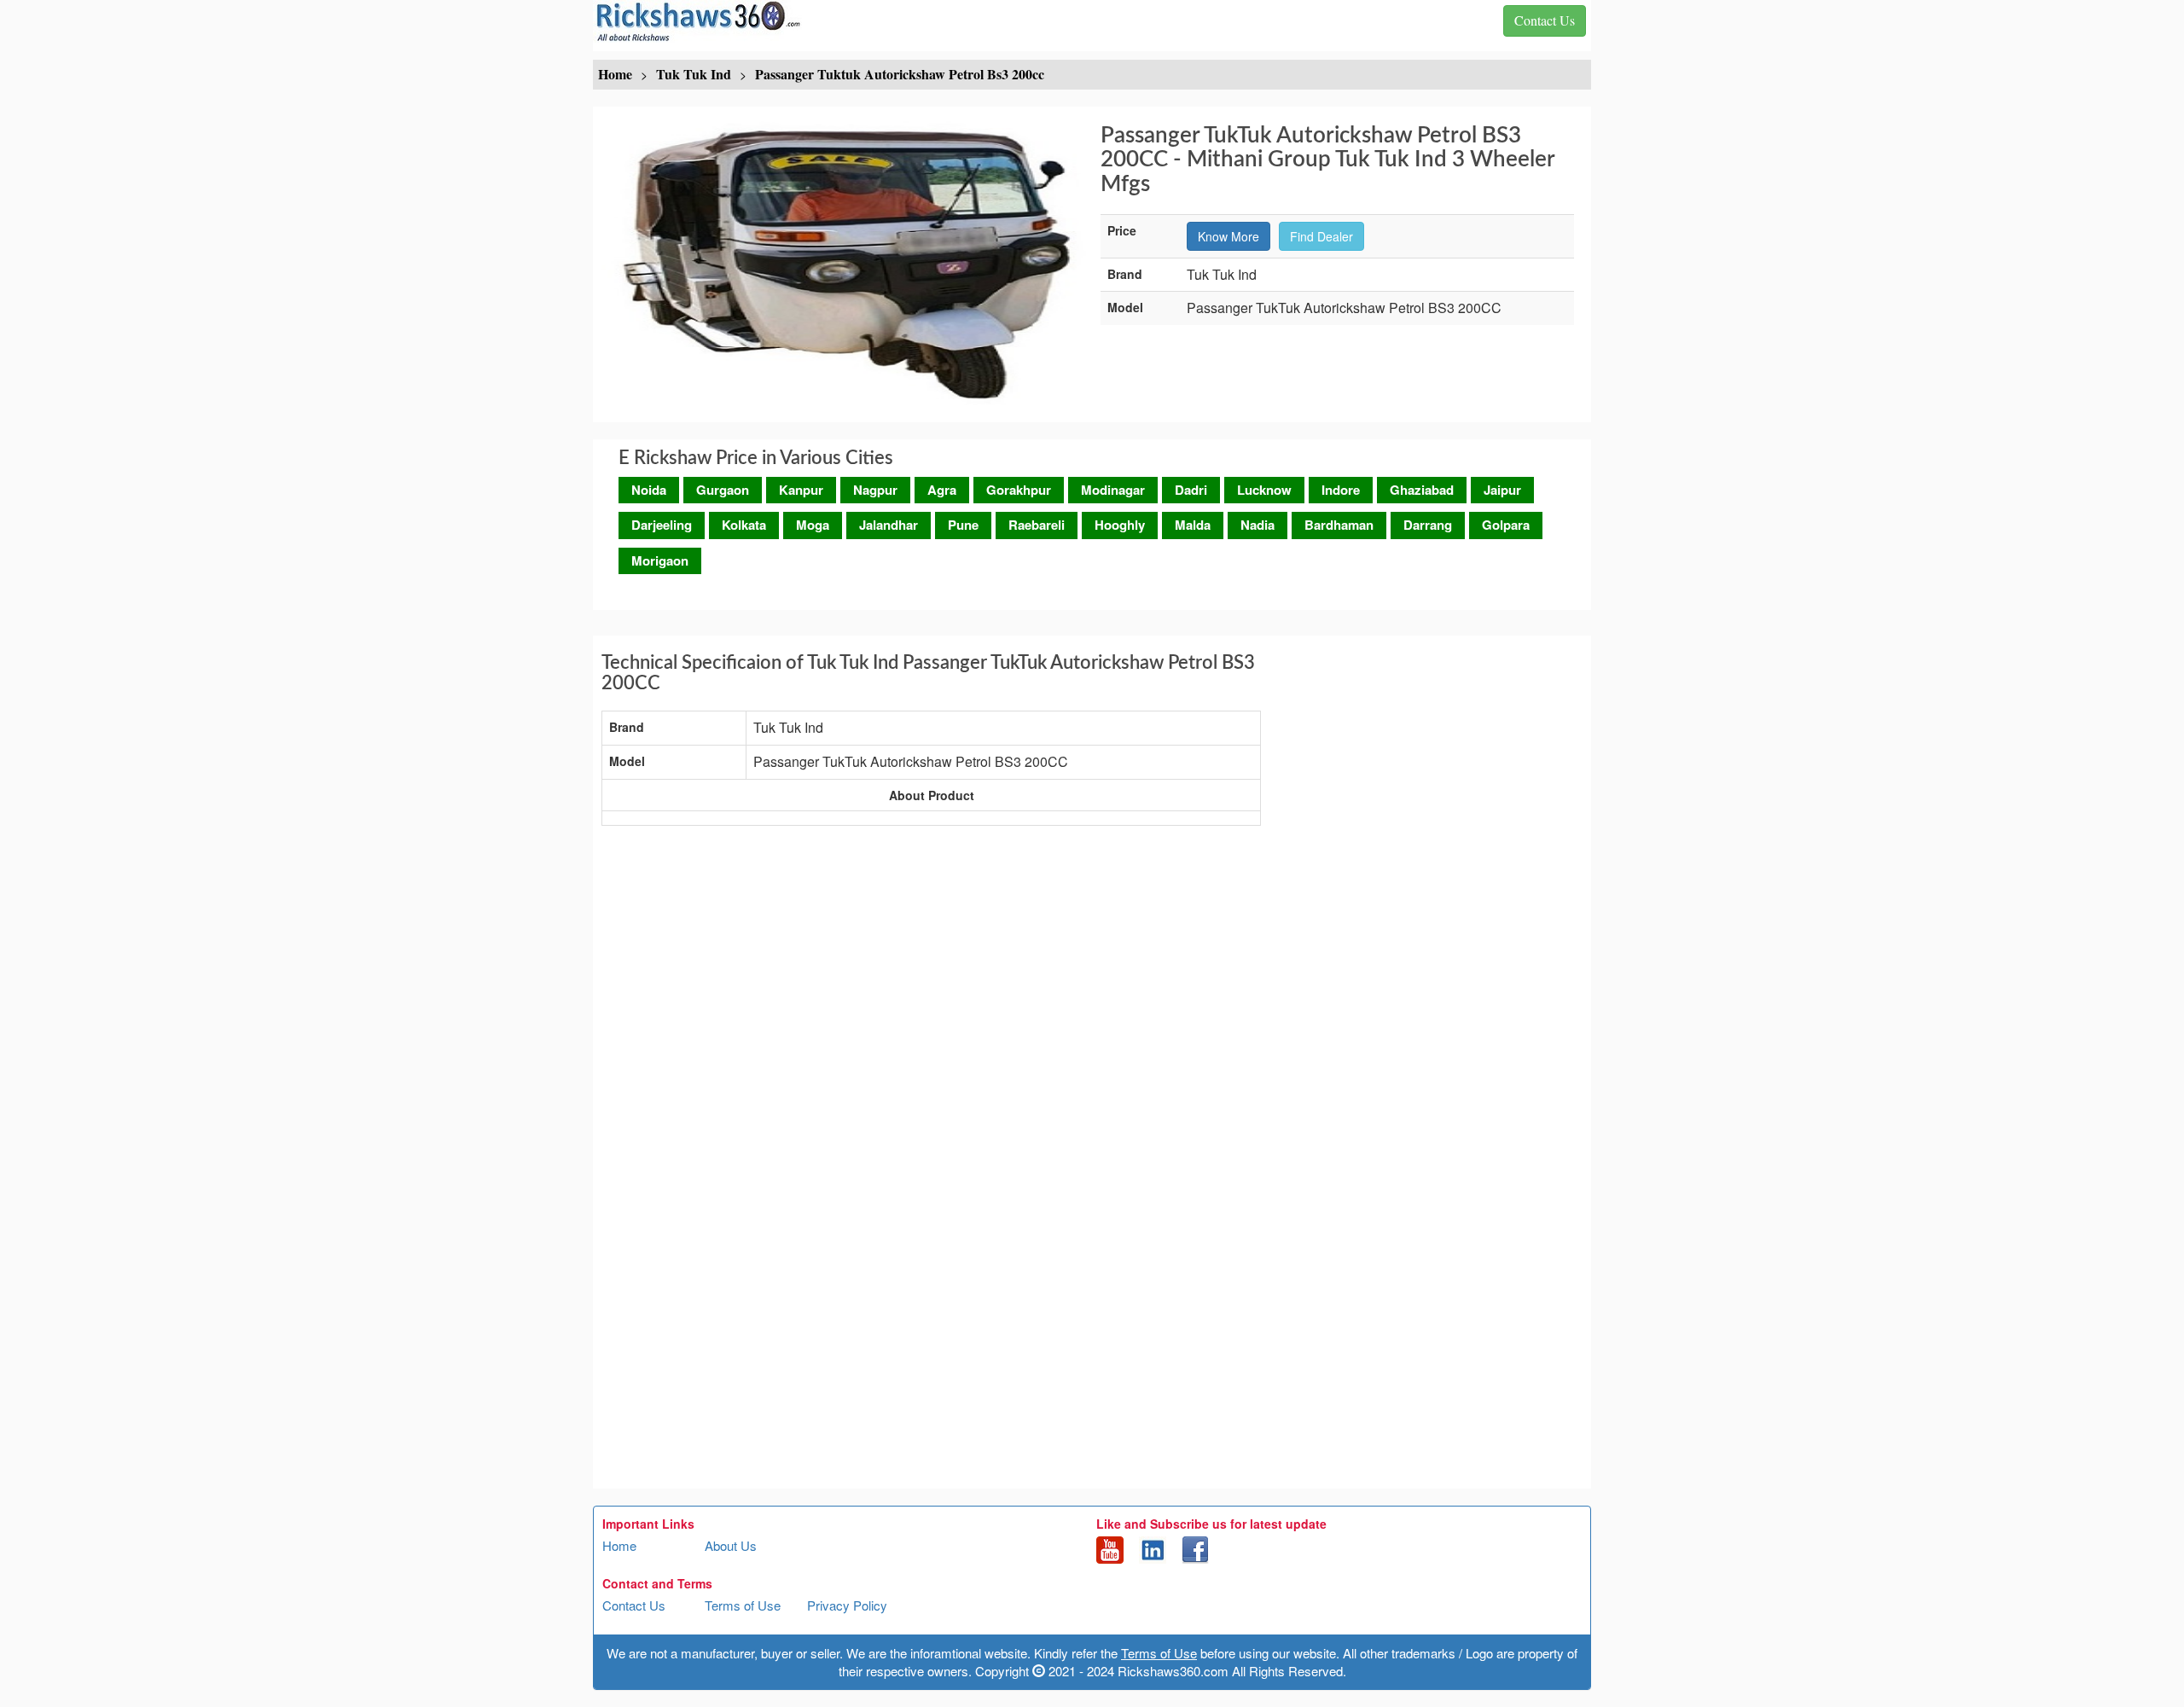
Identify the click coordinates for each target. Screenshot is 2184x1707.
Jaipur (1502, 490)
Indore (1341, 490)
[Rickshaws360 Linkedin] (1153, 1548)
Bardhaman (1339, 525)
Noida (649, 490)
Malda (1193, 525)
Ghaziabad (1422, 490)
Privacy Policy (847, 1605)
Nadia (1258, 525)
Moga (813, 525)
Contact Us (634, 1605)
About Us (731, 1545)
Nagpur (875, 490)
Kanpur (801, 490)
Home (619, 1545)
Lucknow (1264, 490)
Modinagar (1113, 490)
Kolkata (744, 525)
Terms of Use (743, 1605)
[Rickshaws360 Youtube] (1110, 1548)
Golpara (1506, 525)
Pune (963, 525)
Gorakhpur (1019, 490)
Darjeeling (662, 525)
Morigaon (660, 560)
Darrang (1428, 525)
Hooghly (1120, 525)
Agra (942, 490)
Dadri (1191, 490)
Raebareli (1037, 525)
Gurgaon (723, 490)
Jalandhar (889, 525)
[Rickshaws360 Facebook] (1195, 1548)
